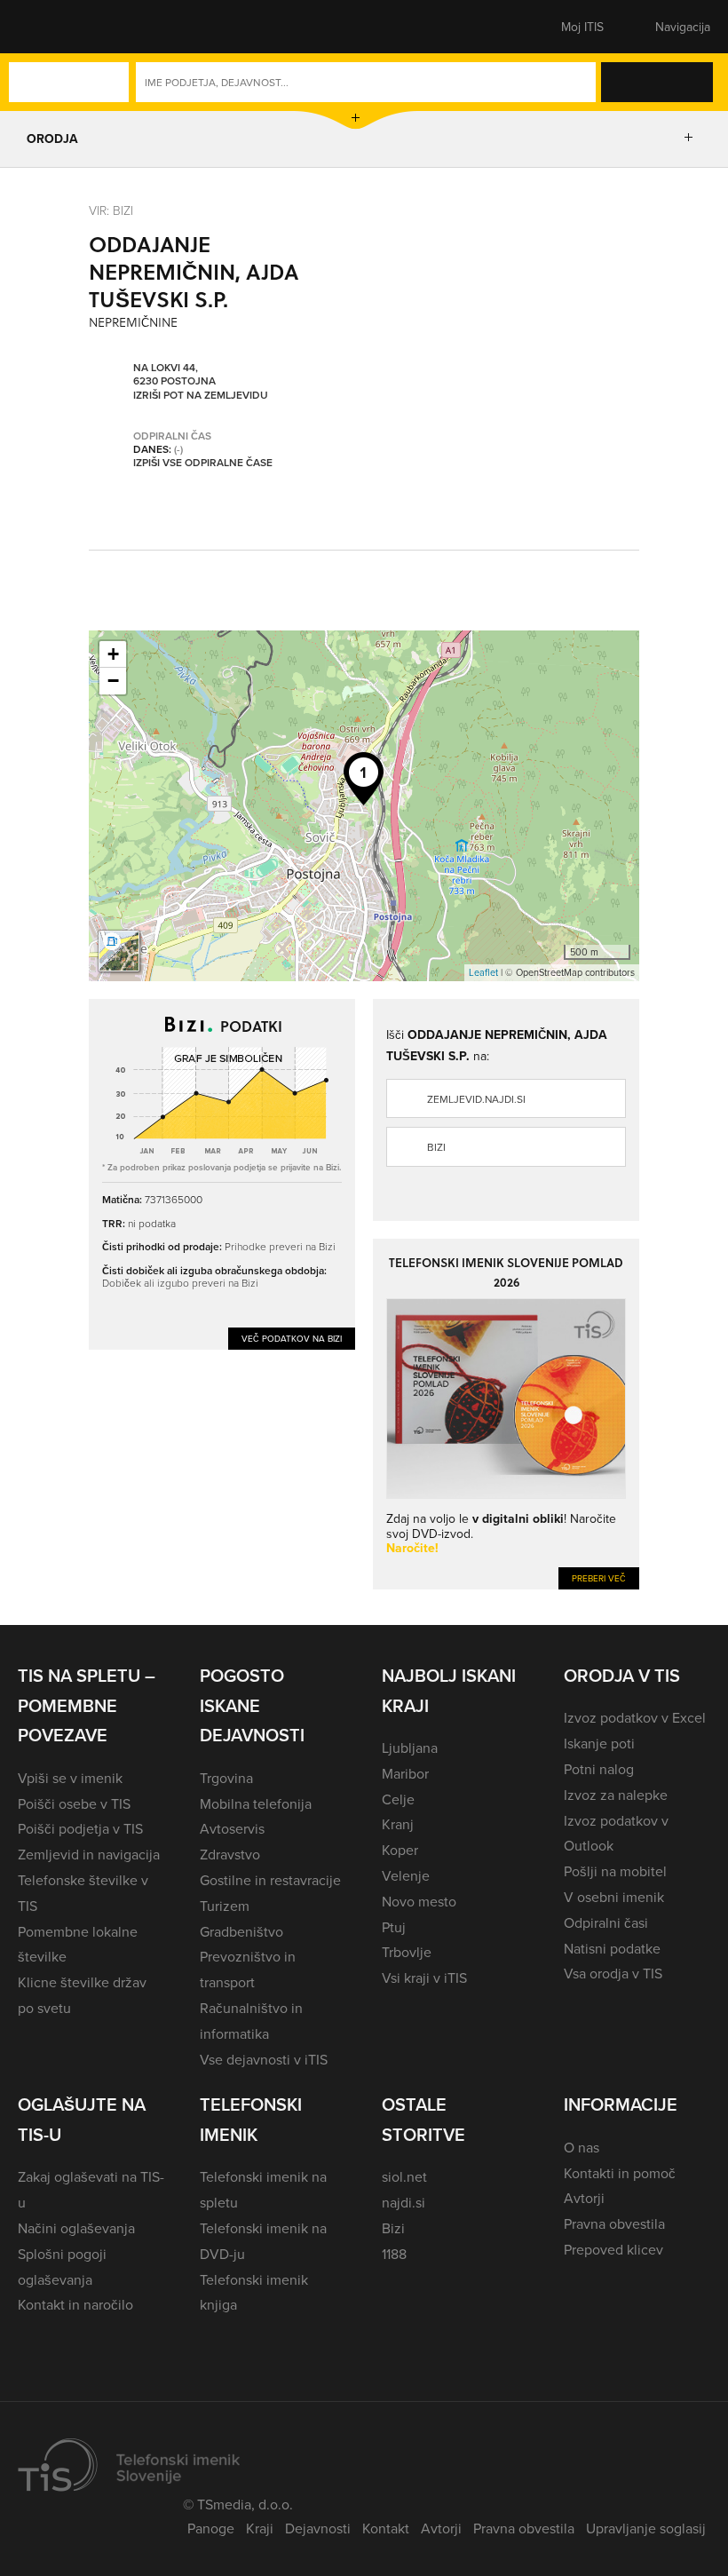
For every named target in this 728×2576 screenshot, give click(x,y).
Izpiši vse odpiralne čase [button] (203, 463)
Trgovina (226, 1778)
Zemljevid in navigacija (89, 1854)
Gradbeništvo (241, 1931)
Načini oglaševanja (76, 2228)
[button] (49, 27)
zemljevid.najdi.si (476, 1099)
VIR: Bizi (111, 210)
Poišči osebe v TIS (74, 1803)
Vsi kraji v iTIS (424, 1978)
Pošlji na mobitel (615, 1871)
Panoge (211, 2528)
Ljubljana (410, 1748)
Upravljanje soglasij (646, 2528)
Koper (400, 1850)
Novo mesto (419, 1901)
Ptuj (394, 1927)
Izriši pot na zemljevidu (201, 395)
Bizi (436, 1147)
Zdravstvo (230, 1854)
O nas (582, 2147)
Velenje (406, 1875)
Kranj (398, 1824)
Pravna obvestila (614, 2223)
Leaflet (483, 972)
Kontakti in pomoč (620, 2173)
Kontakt (386, 2528)
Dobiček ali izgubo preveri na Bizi (180, 1283)
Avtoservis (232, 1828)
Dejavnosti (318, 2528)
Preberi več (599, 1578)
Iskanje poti (599, 1743)
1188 (394, 2254)
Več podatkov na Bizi (292, 1338)
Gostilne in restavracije (270, 1880)
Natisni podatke (612, 1948)
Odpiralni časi (606, 1922)
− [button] (113, 681)
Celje (398, 1799)
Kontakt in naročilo (75, 2304)
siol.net (404, 2176)
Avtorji (584, 2198)
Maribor (405, 1773)
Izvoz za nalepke (616, 1795)
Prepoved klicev (613, 2249)
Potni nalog (599, 1769)
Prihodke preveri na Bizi (280, 1246)
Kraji (260, 2528)
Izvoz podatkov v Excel (635, 1717)
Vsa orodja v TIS (613, 1973)
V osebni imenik (614, 1897)
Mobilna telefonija (256, 1803)
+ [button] (113, 654)
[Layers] (119, 951)
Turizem (225, 1906)
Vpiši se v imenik (70, 1778)
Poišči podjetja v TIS (80, 1828)
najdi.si (404, 2202)
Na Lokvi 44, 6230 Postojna (174, 374)
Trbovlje (407, 1952)
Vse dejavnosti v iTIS (264, 2059)
